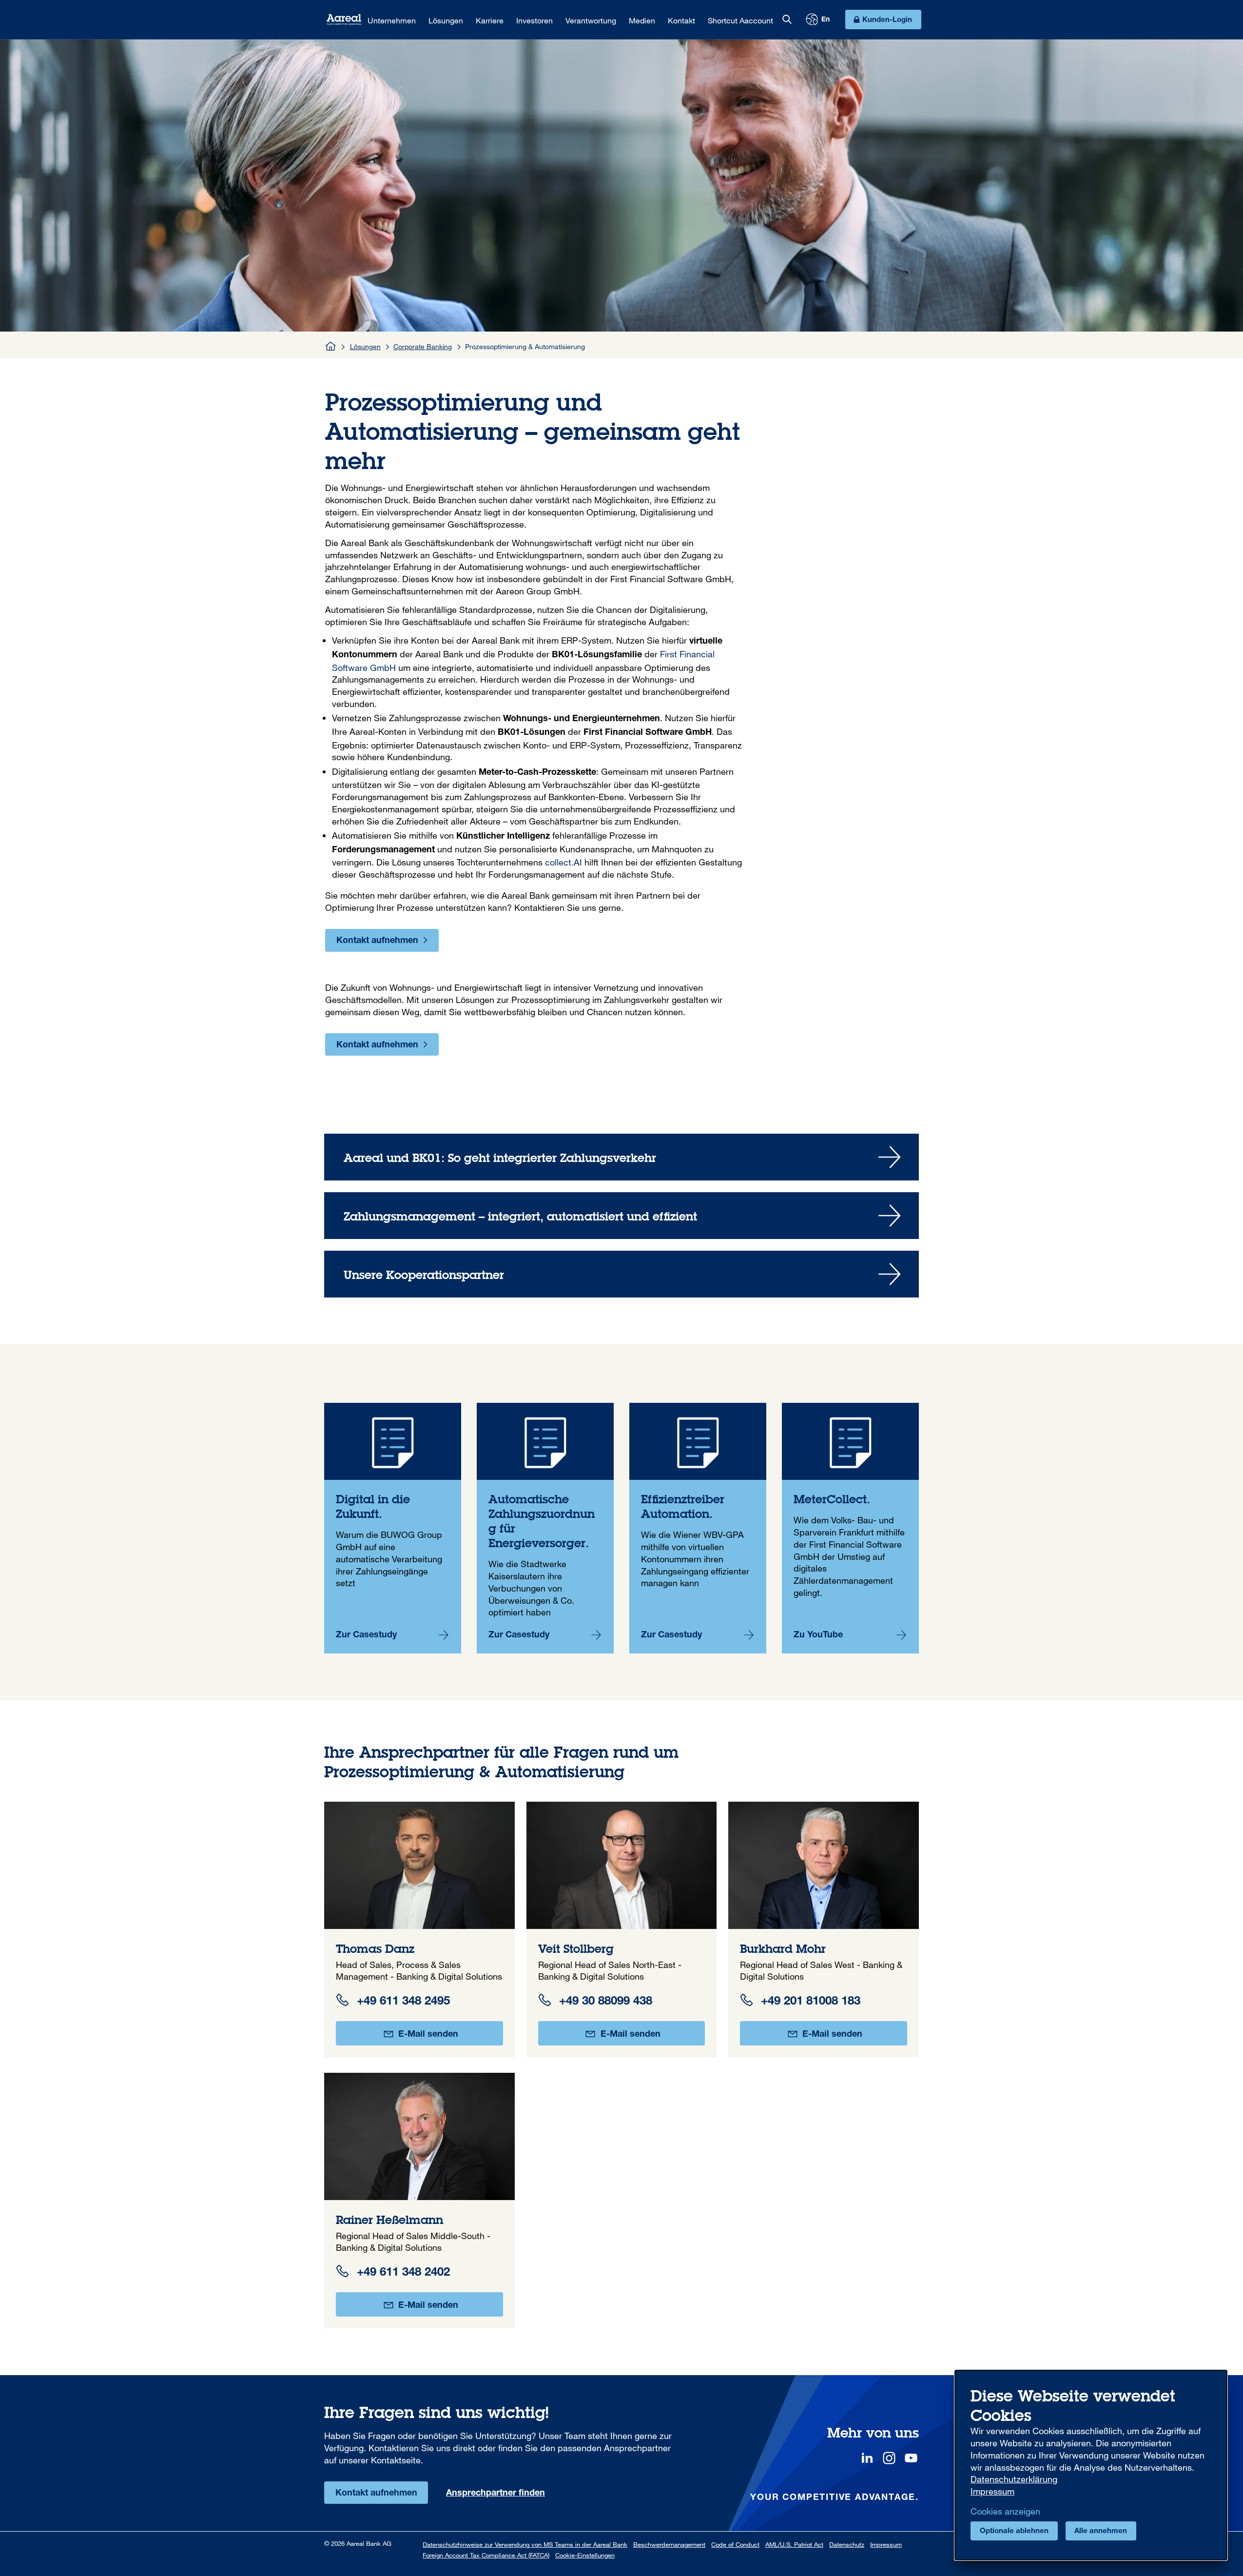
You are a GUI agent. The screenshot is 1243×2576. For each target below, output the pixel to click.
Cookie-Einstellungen (585, 2555)
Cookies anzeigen (1005, 2511)
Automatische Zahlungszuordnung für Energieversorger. (545, 1528)
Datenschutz (847, 2544)
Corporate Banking (423, 346)
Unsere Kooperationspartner (621, 1274)
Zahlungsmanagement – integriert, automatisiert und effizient (621, 1216)
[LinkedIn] (867, 2458)
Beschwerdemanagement (669, 2544)
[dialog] (1091, 2465)
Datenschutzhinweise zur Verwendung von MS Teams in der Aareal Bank (525, 2544)
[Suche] (787, 20)
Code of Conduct (735, 2544)
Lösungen (365, 346)
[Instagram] (889, 2458)
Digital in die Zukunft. (393, 1528)
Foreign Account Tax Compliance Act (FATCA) (486, 2555)
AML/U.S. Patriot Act (794, 2544)
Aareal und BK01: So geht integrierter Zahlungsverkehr (621, 1157)
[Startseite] (331, 346)
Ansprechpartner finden (495, 2494)
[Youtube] (911, 2458)
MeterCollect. (850, 1528)
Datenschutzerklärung (1014, 2479)
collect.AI (563, 862)
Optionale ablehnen (1014, 2531)
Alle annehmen (1101, 2531)
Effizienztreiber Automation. (698, 1528)
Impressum (886, 2544)
